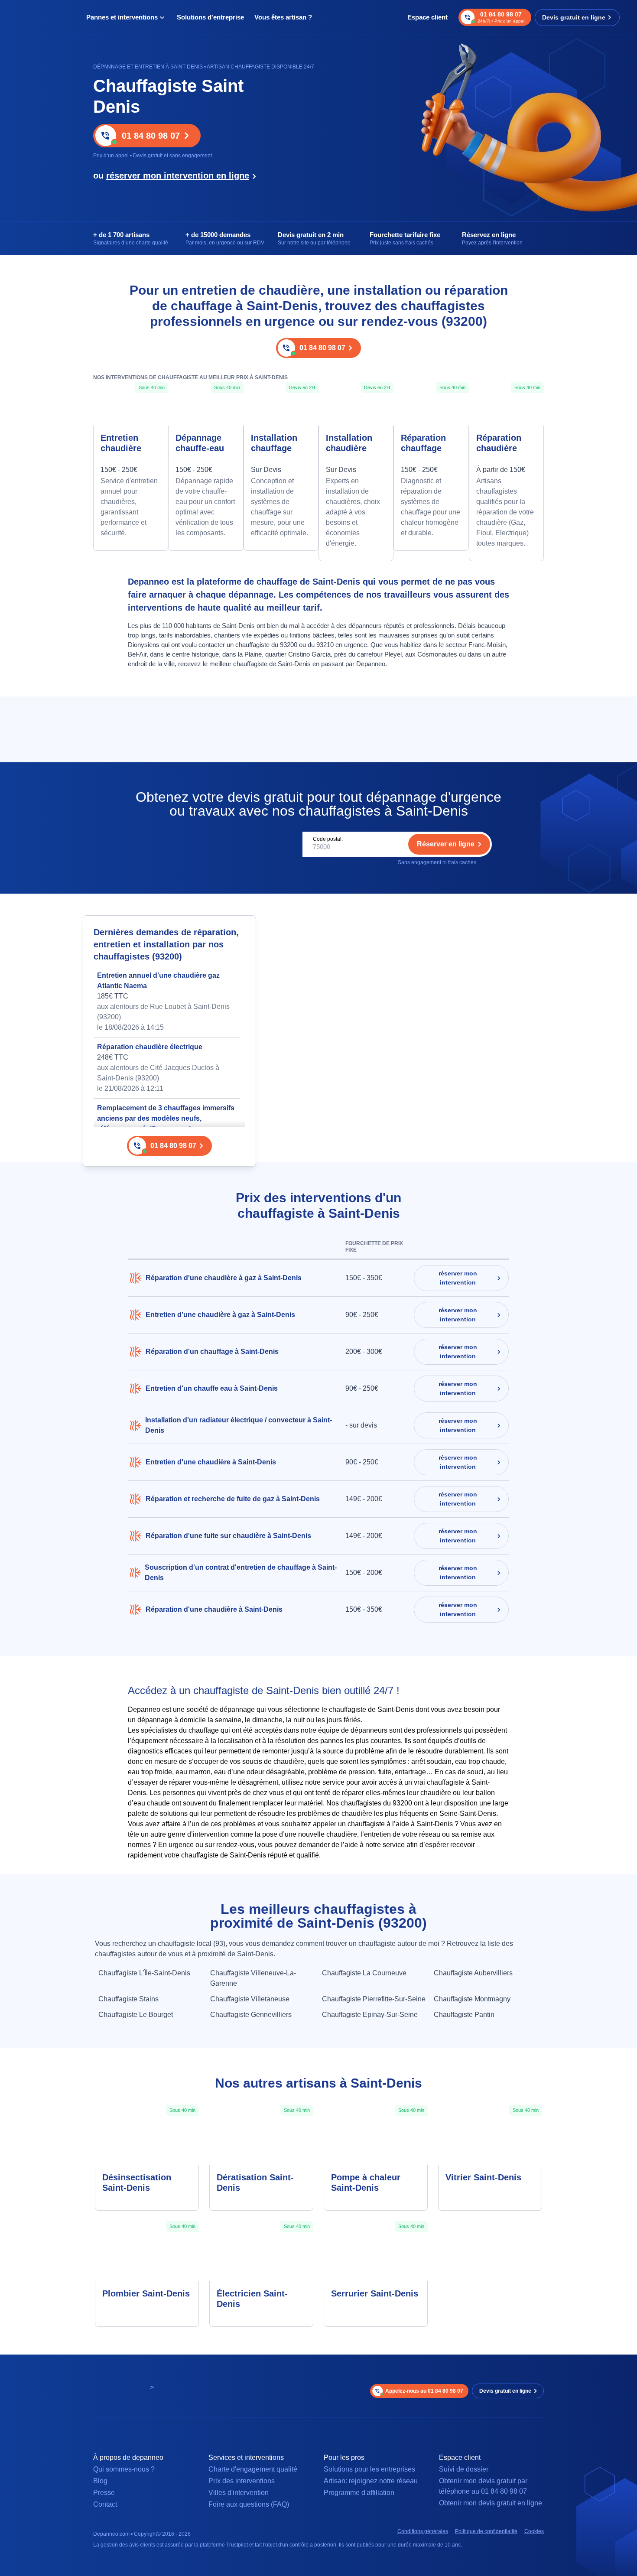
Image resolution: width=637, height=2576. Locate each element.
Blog (100, 2481)
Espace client (427, 17)
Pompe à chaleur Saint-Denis (366, 2182)
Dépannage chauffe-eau (200, 443)
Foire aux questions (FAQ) (249, 2504)
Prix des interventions (242, 2481)
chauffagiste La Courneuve (364, 1973)
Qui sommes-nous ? (124, 2469)
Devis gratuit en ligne (574, 17)
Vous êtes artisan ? (283, 17)
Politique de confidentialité (486, 2531)
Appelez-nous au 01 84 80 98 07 (424, 2391)
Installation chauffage (274, 443)
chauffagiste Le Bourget (136, 2015)
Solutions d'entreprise (210, 17)
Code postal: (328, 839)
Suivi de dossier (464, 2469)
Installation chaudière (349, 443)
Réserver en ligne (446, 844)
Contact (105, 2504)
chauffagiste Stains (128, 1999)
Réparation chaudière (499, 443)
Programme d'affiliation (359, 2493)
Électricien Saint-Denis (252, 2299)
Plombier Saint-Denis (146, 2293)
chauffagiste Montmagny (472, 1999)
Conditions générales (423, 2531)
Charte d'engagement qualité (253, 2469)
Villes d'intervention (239, 2493)
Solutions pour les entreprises (369, 2469)
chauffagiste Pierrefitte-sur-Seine (374, 1999)
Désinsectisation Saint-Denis (137, 2182)
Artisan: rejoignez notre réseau (371, 2481)
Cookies (534, 2531)
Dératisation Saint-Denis (255, 2182)
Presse (104, 2493)
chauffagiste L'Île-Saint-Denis (144, 1973)
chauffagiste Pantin (464, 2015)
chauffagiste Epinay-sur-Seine (370, 2015)
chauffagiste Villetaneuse (250, 1999)
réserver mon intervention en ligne (178, 176)
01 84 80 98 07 (151, 136)
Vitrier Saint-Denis (483, 2177)
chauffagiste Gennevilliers (251, 2015)
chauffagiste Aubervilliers (473, 1973)
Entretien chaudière (121, 443)
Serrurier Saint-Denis (375, 2293)
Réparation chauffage (423, 443)
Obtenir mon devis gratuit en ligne (491, 2503)
